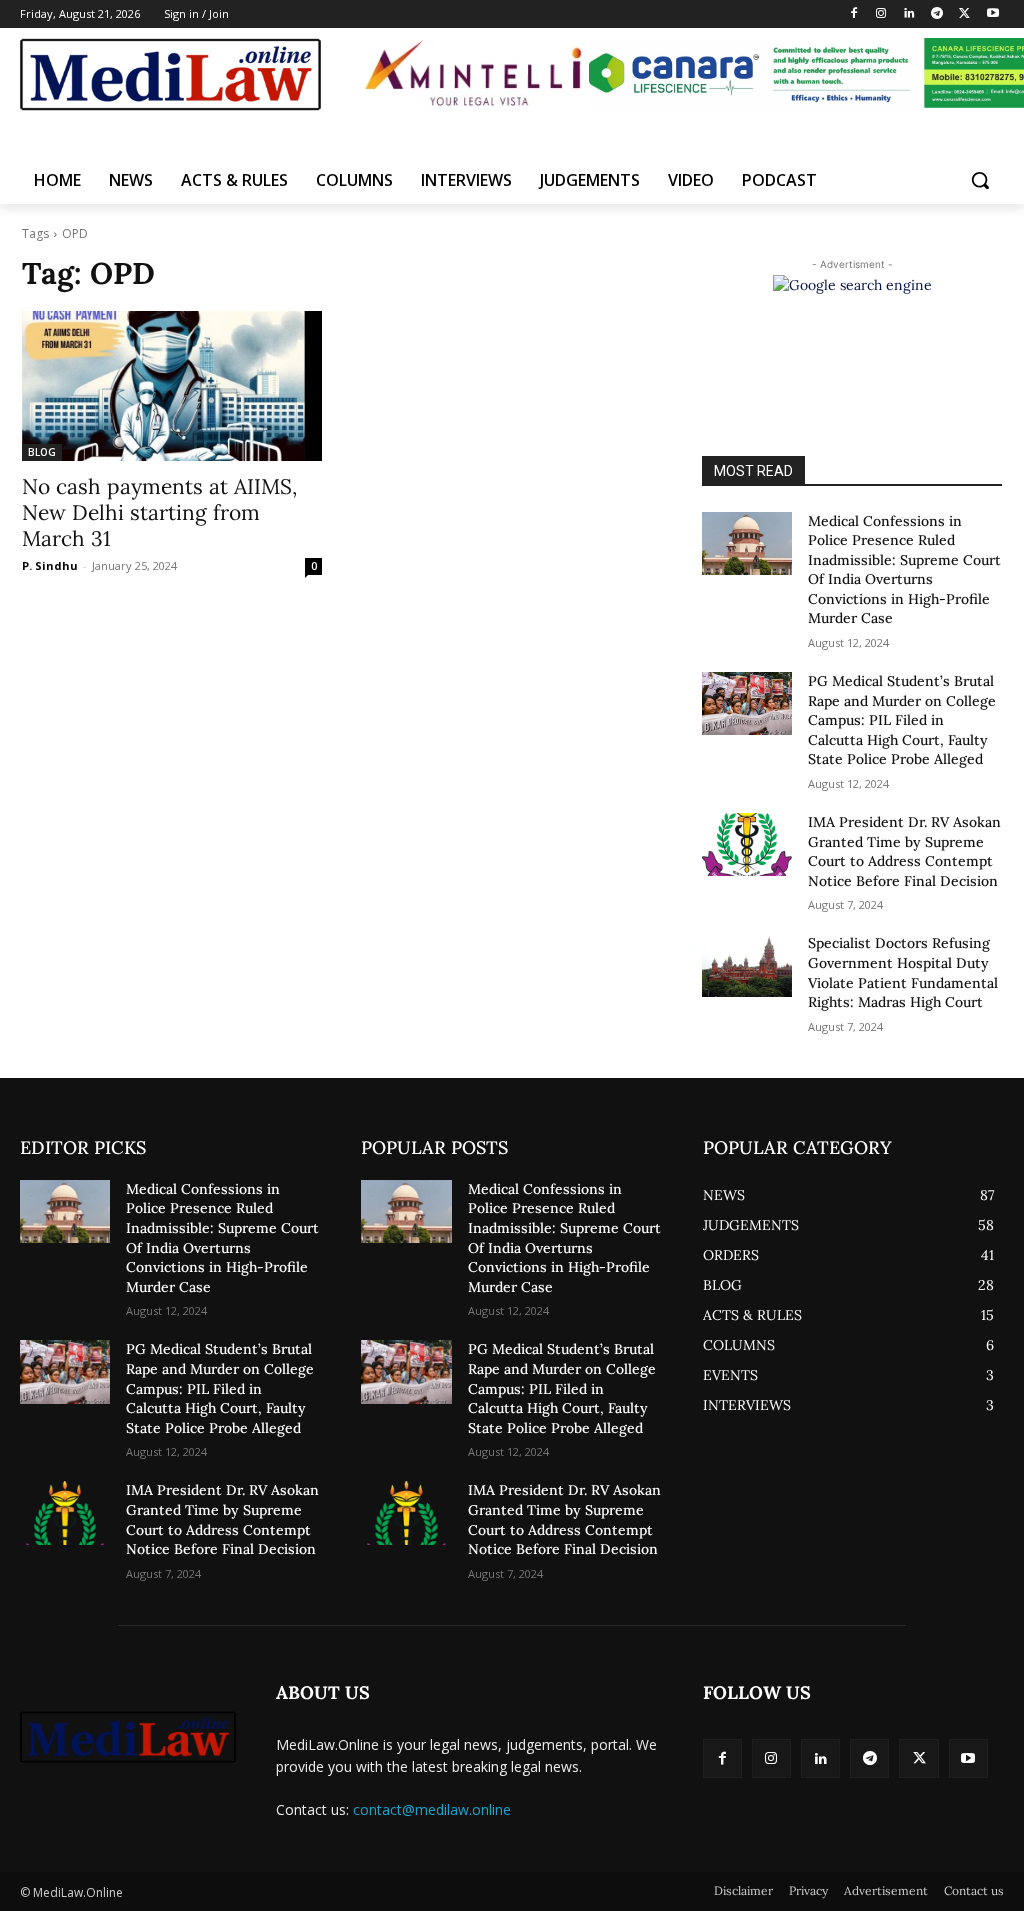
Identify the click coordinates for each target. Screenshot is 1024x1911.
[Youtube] (992, 14)
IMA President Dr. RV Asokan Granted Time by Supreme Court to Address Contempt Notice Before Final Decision (904, 851)
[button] (980, 180)
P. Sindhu (50, 565)
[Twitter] (964, 14)
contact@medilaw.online (432, 1809)
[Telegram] (937, 14)
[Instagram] (881, 14)
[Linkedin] (909, 14)
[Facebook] (853, 14)
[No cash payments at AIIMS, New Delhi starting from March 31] (172, 386)
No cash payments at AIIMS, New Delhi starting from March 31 (159, 512)
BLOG (42, 452)
